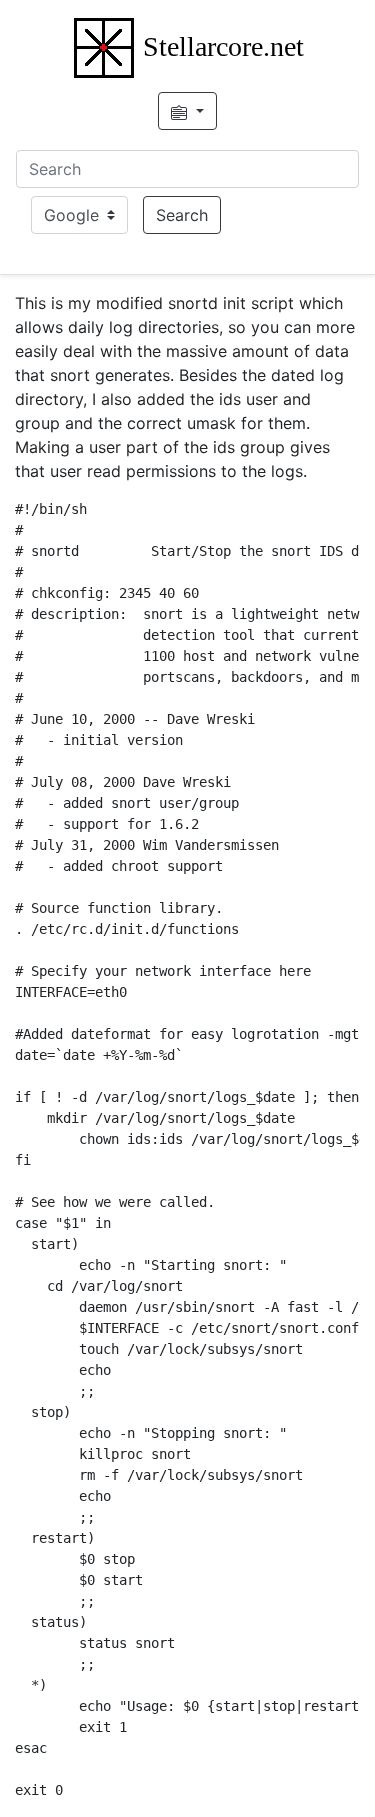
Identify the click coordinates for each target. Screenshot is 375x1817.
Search (182, 215)
